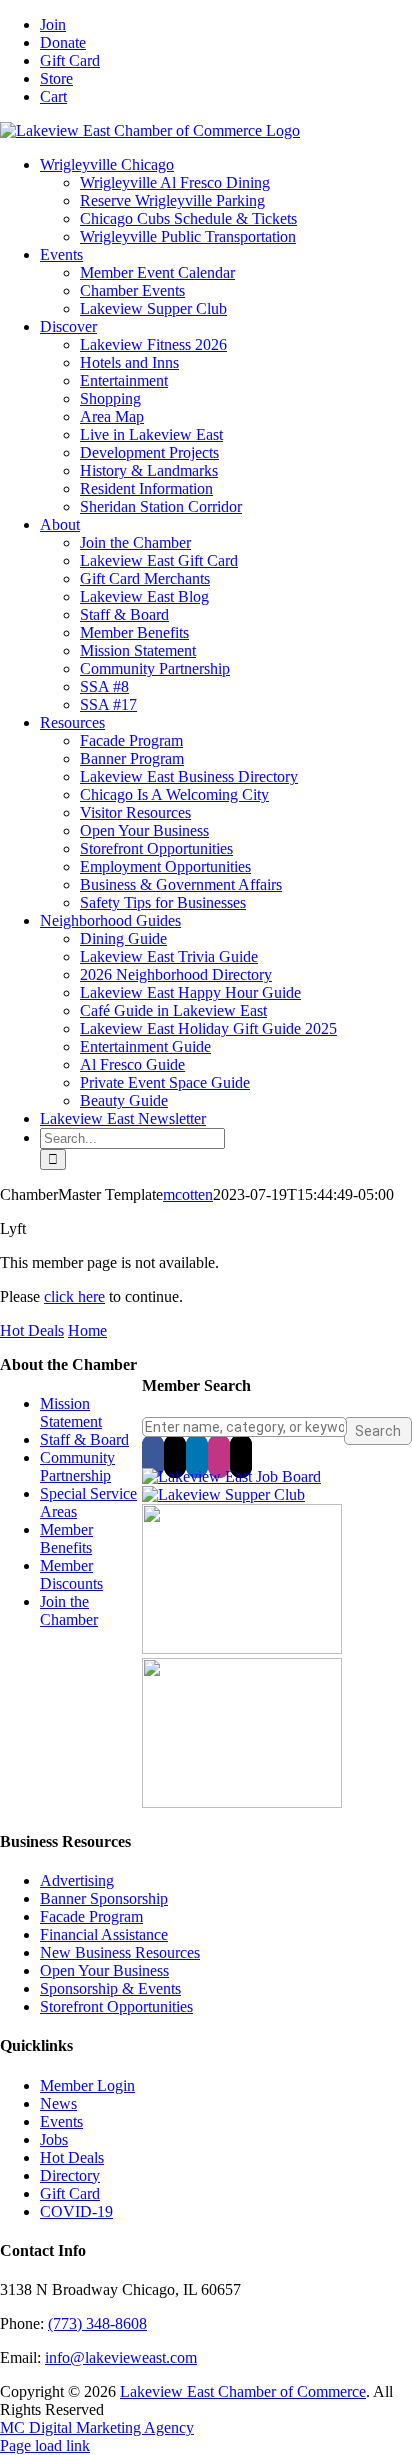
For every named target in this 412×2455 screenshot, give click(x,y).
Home (87, 1330)
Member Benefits (66, 1538)
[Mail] (241, 1456)
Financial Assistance (104, 1934)
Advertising (77, 1880)
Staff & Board (84, 1439)
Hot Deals (32, 1330)
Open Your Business (104, 1970)
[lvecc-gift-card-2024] (242, 1802)
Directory (70, 2175)
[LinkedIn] (197, 1456)
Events (61, 2121)
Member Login (87, 2085)
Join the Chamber (69, 1610)
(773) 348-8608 (97, 2323)
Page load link (45, 2445)
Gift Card (70, 2193)
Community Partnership (77, 1466)
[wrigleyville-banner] (242, 1648)
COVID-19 (76, 2211)
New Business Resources (120, 1952)
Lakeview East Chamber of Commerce (243, 2391)
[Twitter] (175, 1456)
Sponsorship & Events (110, 1988)
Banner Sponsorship (104, 1898)
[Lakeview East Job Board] (231, 1476)
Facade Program (91, 1916)
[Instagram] (219, 1456)
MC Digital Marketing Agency (97, 2427)
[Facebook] (153, 1456)
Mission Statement (71, 1412)
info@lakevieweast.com (121, 2357)
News (58, 2103)
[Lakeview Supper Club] (223, 1494)
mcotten (188, 1194)
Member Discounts (71, 1574)
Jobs (54, 2139)
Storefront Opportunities (116, 2006)
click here (74, 1296)
